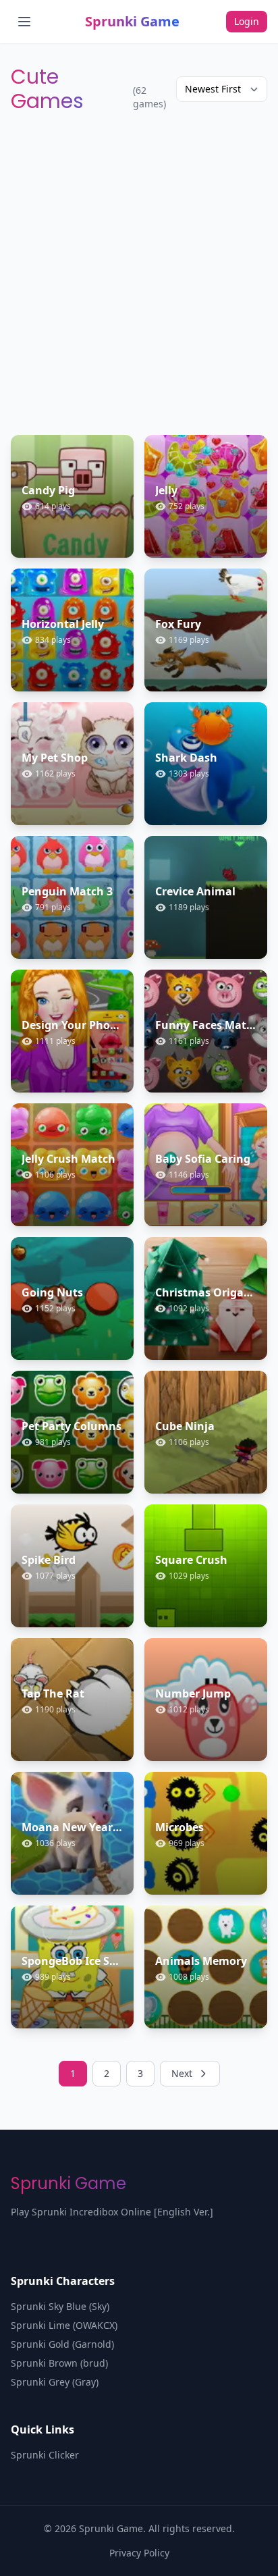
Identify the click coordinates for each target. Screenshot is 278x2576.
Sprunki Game (132, 21)
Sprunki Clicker (45, 2455)
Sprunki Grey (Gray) (55, 2382)
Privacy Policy (139, 2553)
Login (247, 21)
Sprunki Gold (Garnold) (62, 2344)
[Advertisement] (139, 274)
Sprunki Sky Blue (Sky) (60, 2306)
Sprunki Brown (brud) (59, 2363)
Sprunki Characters (63, 2281)
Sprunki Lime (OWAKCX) (64, 2325)
